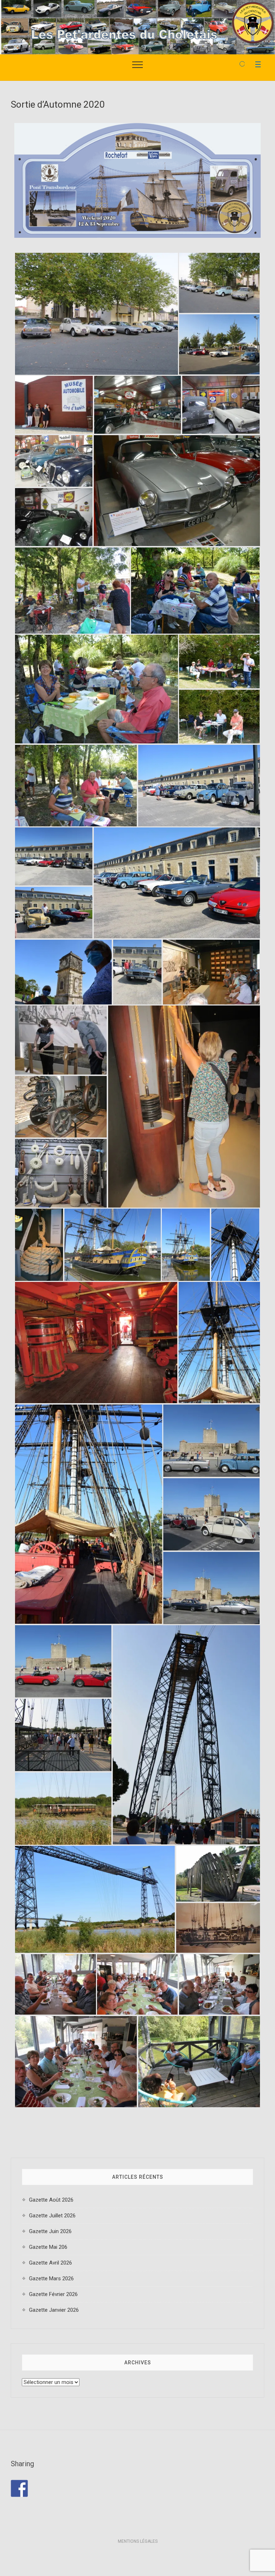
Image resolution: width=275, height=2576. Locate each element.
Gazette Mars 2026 (51, 2278)
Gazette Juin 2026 (50, 2231)
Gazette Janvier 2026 (54, 2310)
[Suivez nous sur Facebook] (19, 2488)
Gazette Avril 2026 (50, 2263)
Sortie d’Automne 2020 (58, 104)
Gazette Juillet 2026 (52, 2216)
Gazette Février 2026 (53, 2294)
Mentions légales (138, 2541)
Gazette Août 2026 (51, 2200)
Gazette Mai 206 (48, 2247)
